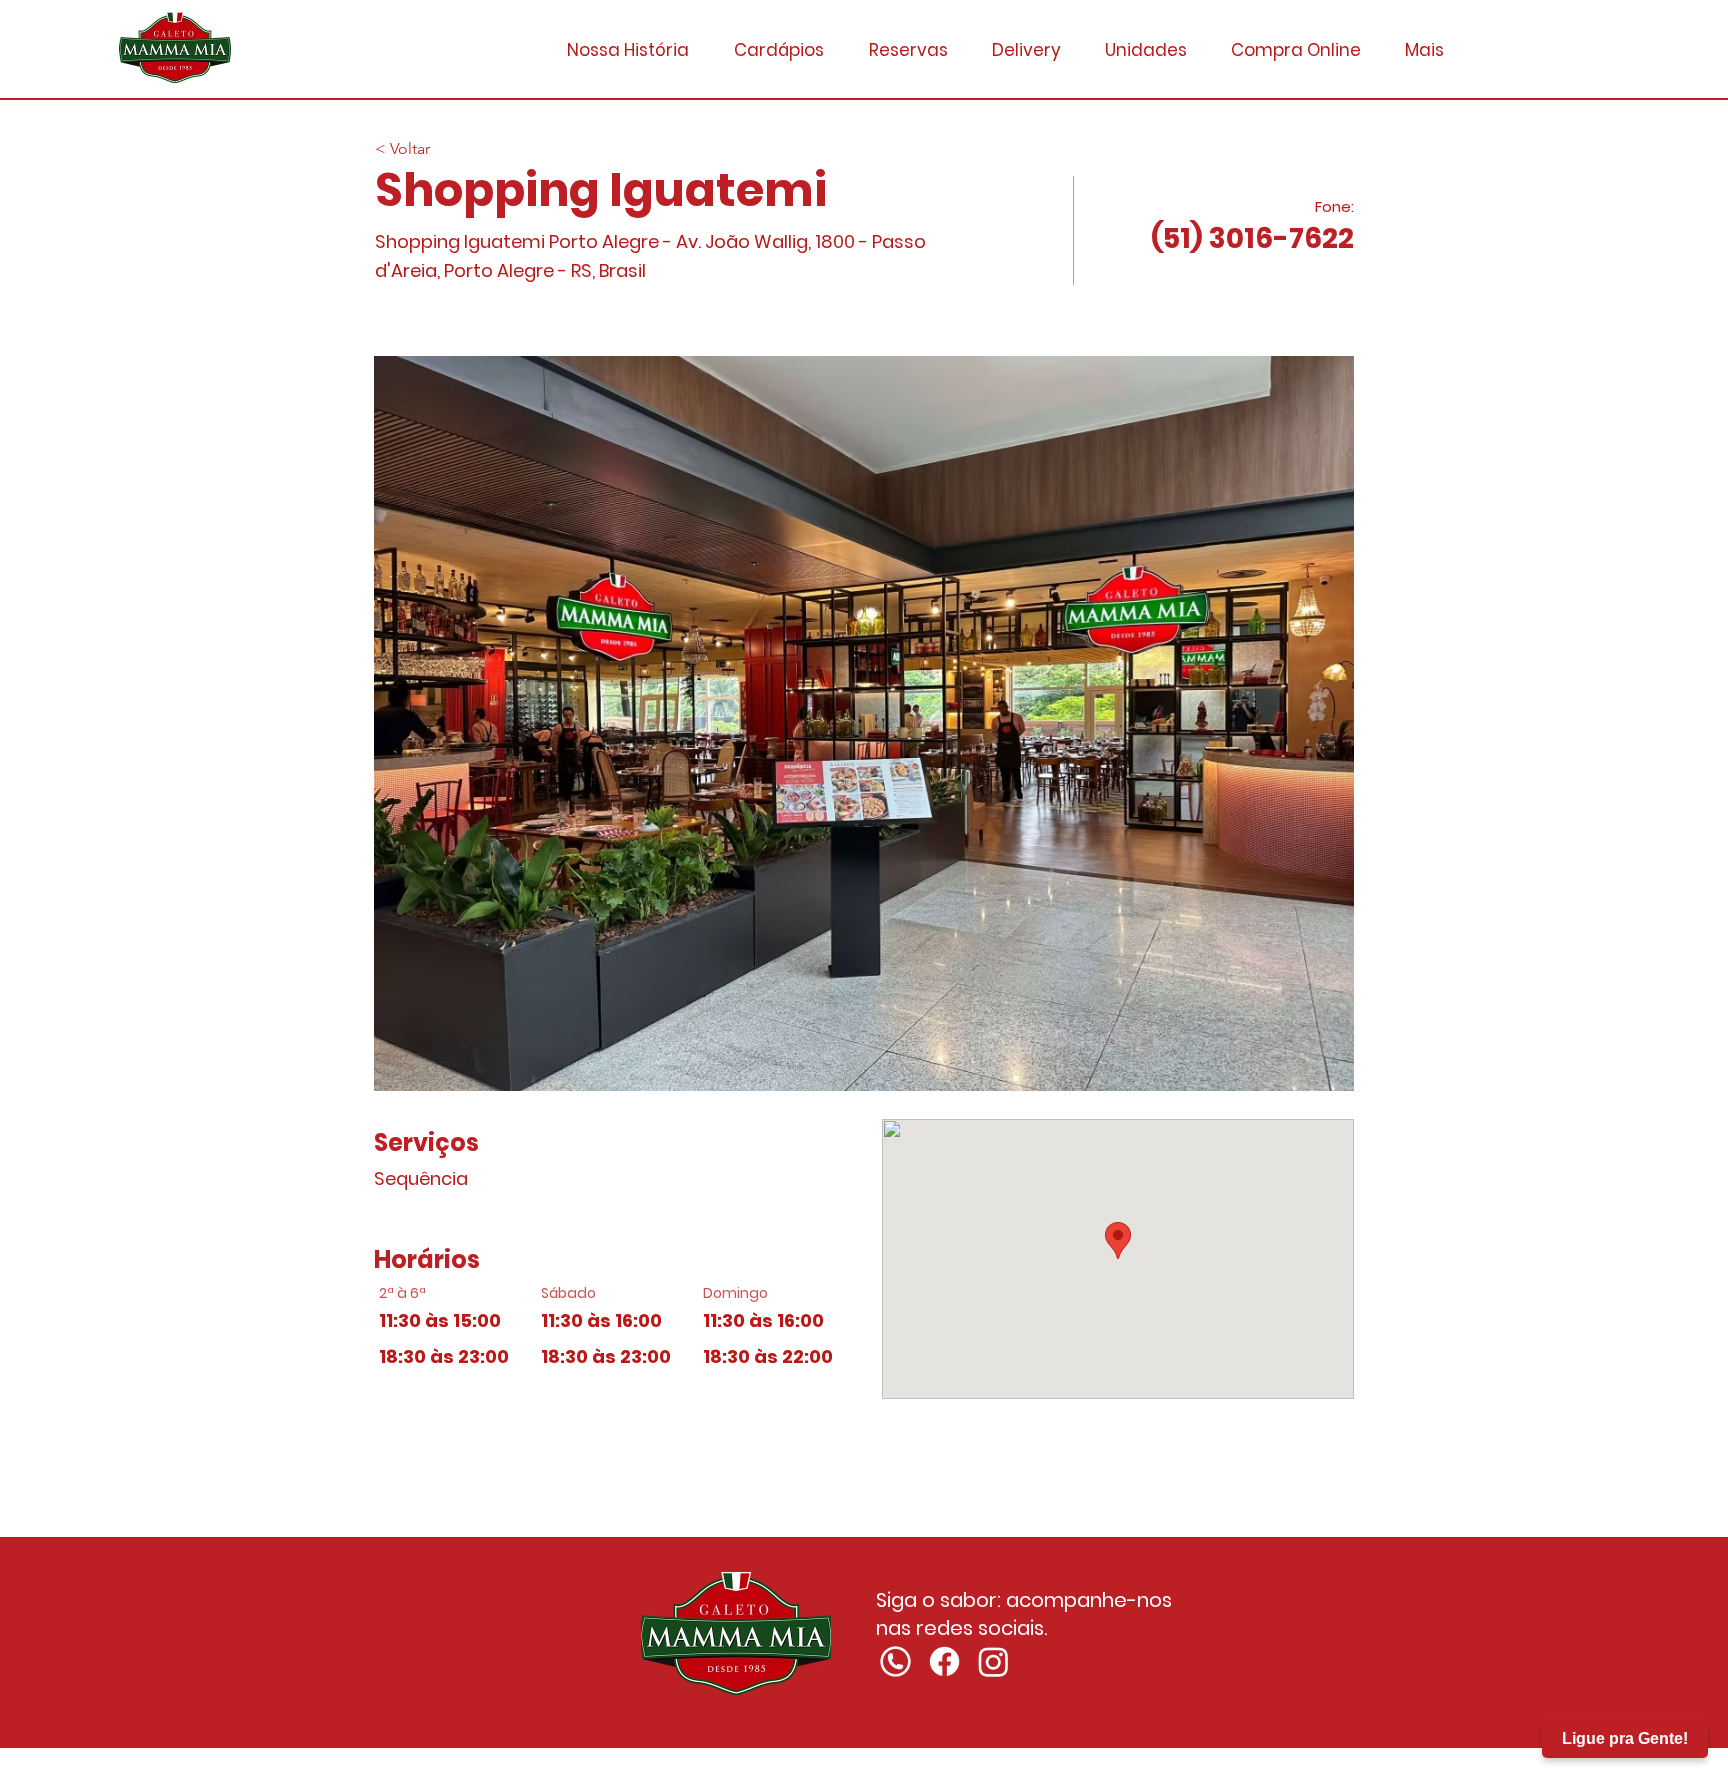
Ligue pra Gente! (1625, 1738)
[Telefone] (895, 1661)
